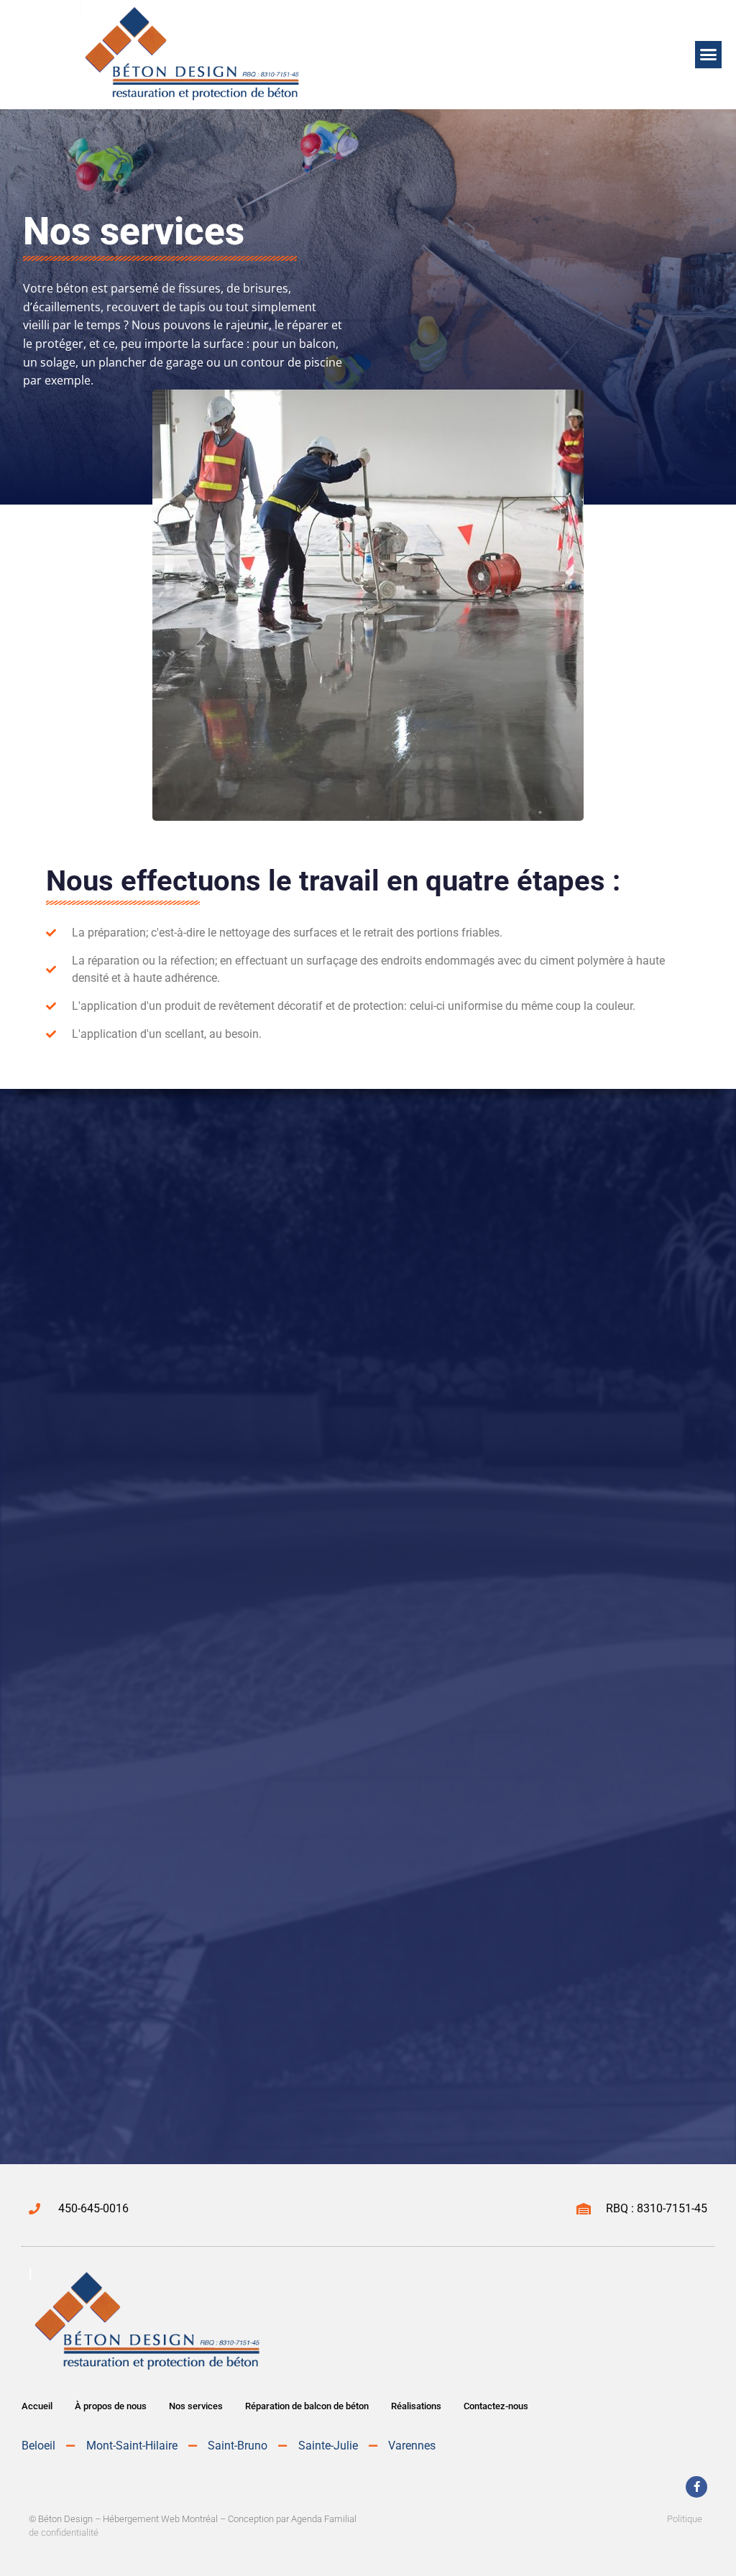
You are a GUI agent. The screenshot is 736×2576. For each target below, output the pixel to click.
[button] (709, 55)
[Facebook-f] (696, 2487)
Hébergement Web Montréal (160, 2519)
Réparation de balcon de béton (307, 2406)
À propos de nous (111, 2406)
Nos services (196, 2406)
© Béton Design (61, 2519)
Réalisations (416, 2406)
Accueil (37, 2406)
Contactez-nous (496, 2406)
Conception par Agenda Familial (292, 2519)
